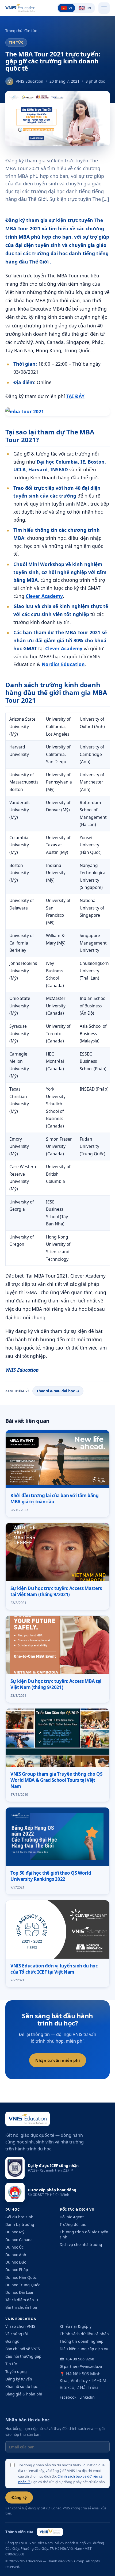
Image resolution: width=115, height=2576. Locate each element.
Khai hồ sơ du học (22, 2386)
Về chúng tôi (17, 2334)
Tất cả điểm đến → (22, 2300)
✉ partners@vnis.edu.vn (82, 2366)
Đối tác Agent (72, 2217)
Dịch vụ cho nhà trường (81, 2244)
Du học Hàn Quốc (21, 2277)
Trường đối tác (73, 2224)
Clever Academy (44, 596)
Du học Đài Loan (20, 2292)
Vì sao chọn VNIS (20, 2326)
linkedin (87, 2397)
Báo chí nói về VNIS (23, 2349)
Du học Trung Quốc (23, 2285)
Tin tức (31, 31)
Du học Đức (16, 2262)
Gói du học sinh (19, 2217)
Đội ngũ (12, 2341)
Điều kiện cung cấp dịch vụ (84, 2349)
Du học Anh (16, 2255)
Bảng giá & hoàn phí (24, 2394)
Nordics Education (63, 664)
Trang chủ (14, 31)
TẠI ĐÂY (75, 396)
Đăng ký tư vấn (19, 2379)
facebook (68, 2397)
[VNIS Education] (20, 8)
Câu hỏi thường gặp (23, 2356)
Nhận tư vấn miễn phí (58, 2060)
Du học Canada (19, 2240)
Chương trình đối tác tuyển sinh (84, 2234)
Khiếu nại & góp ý (76, 2326)
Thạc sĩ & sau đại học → (58, 1391)
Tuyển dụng (16, 2371)
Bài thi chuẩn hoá (21, 2307)
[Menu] (104, 8)
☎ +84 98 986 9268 (77, 2359)
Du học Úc (14, 2247)
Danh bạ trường (20, 2224)
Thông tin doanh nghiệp (82, 2341)
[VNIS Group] (50, 2532)
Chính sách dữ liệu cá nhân (84, 2334)
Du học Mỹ (15, 2232)
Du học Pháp (17, 2270)
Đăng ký (19, 2497)
